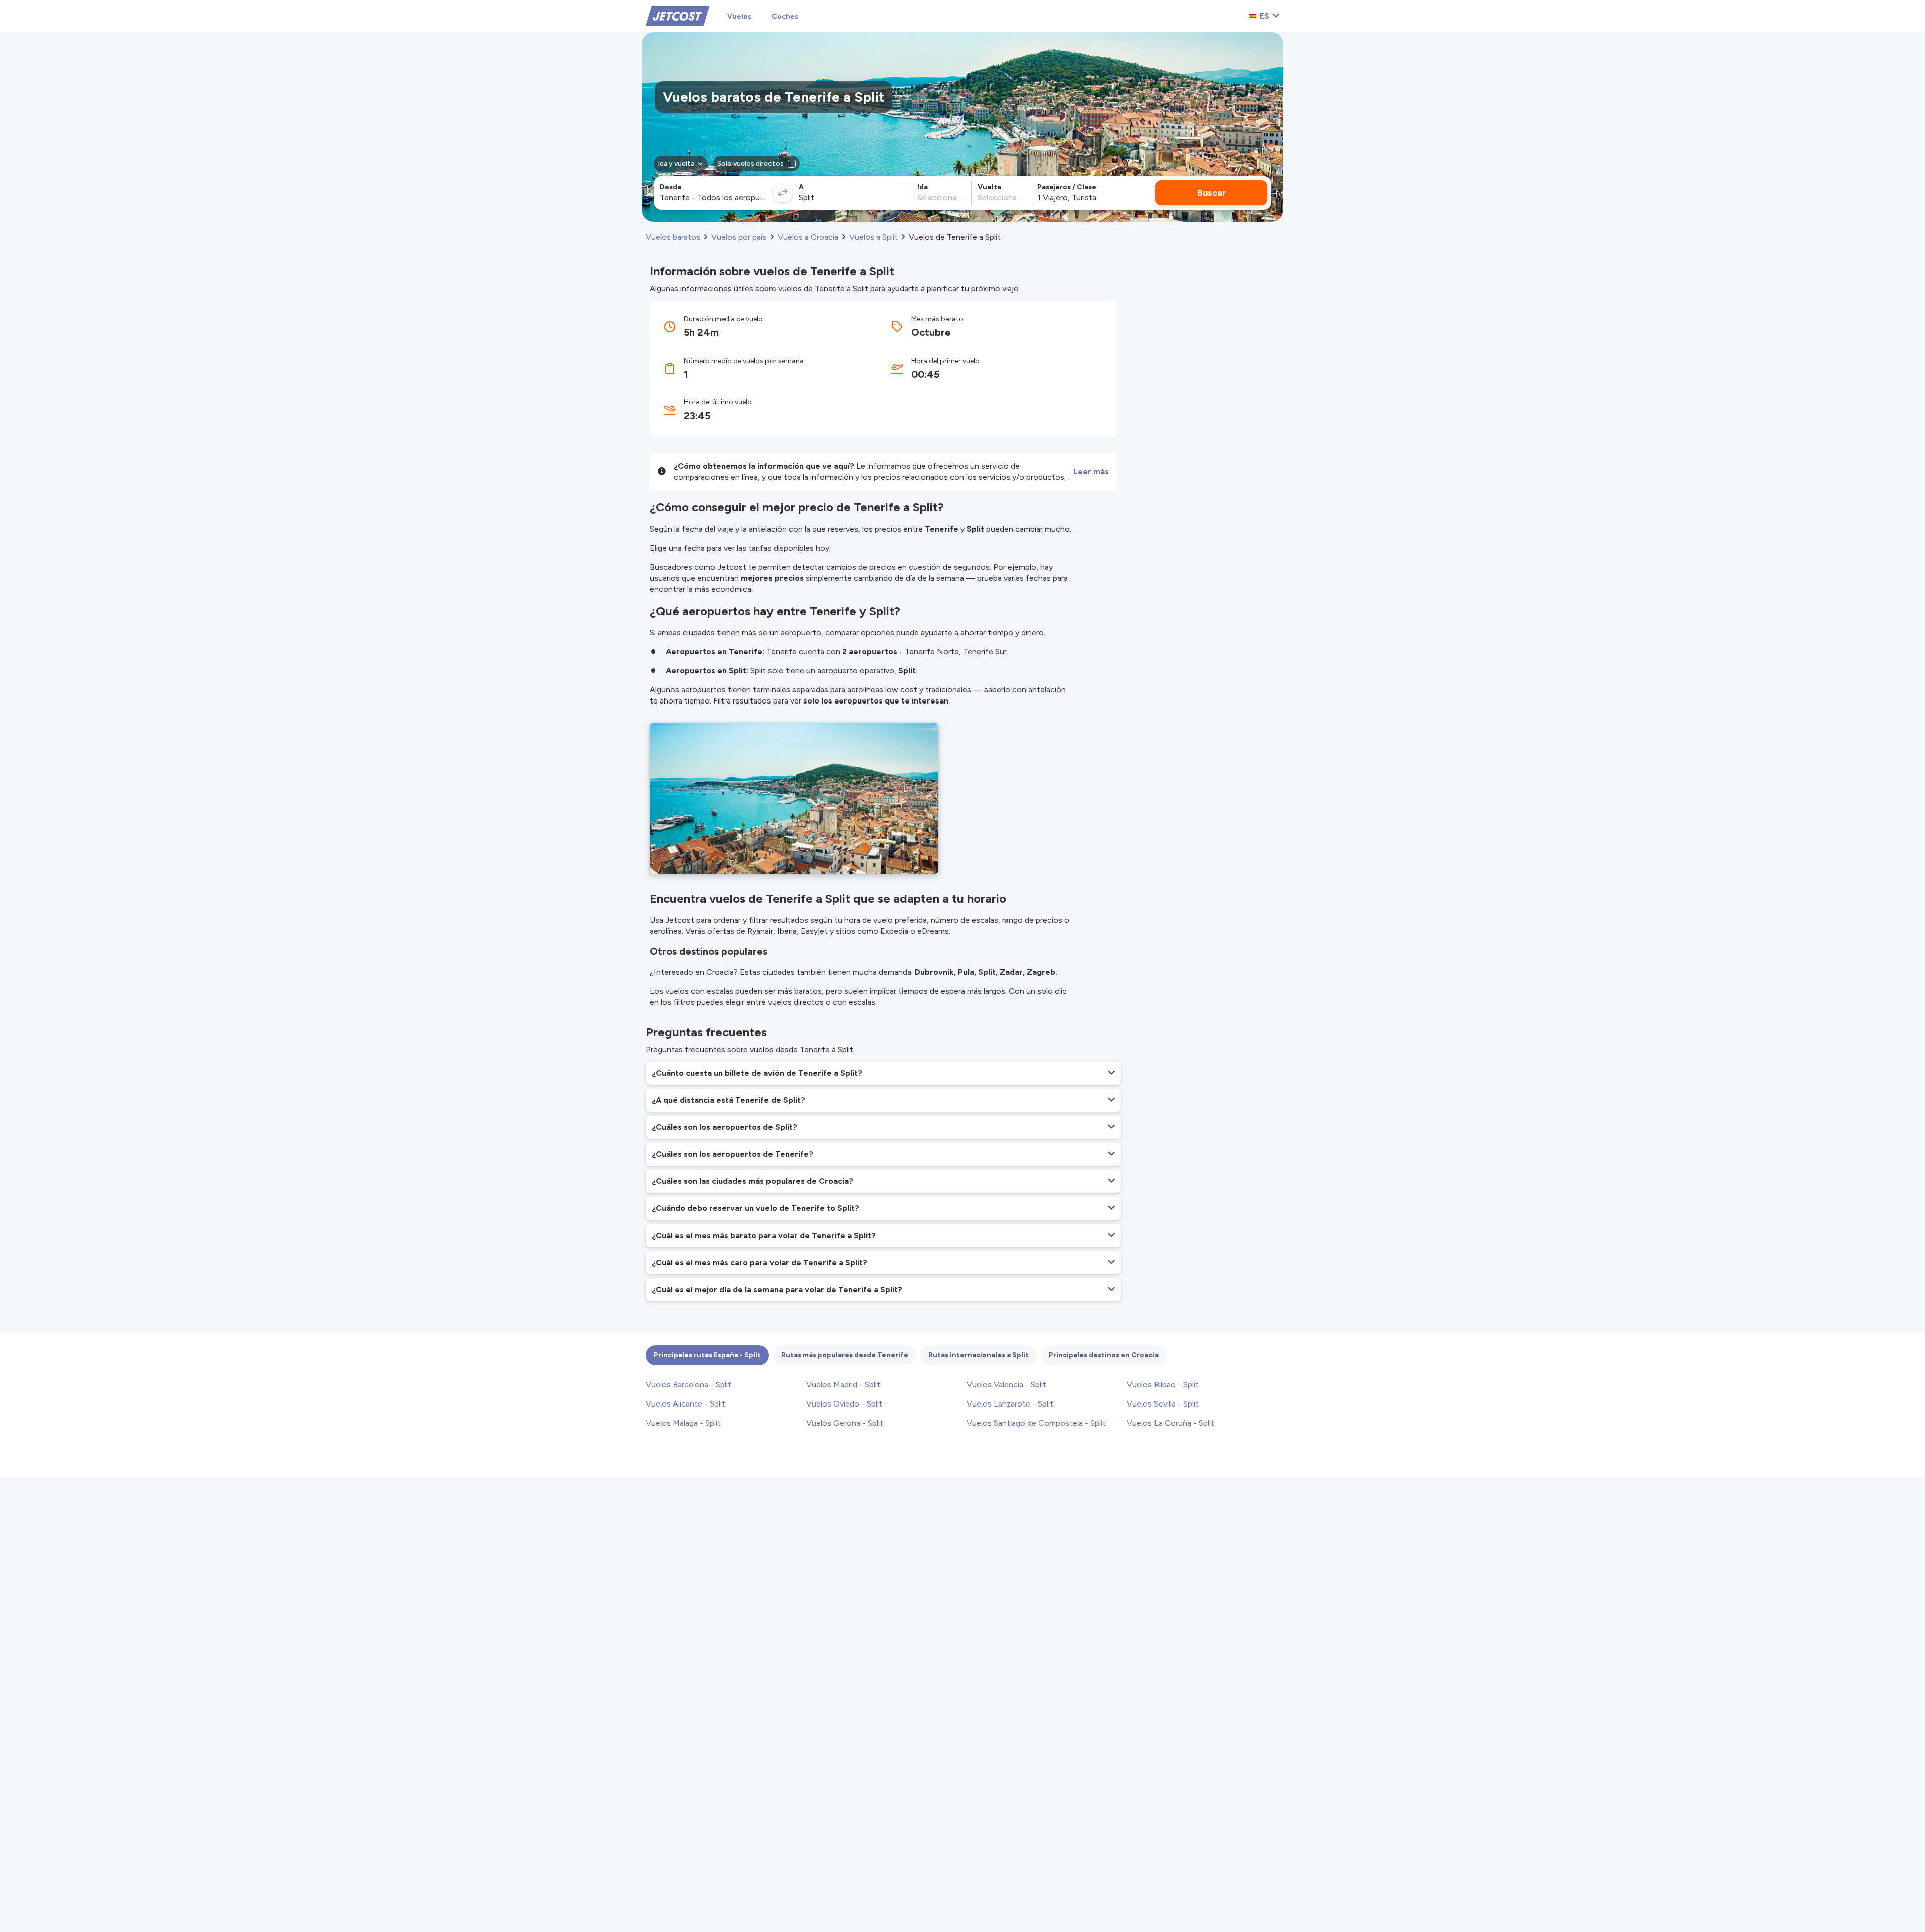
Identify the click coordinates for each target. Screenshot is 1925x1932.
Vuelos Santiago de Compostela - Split (1036, 1423)
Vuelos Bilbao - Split (1163, 1385)
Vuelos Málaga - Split (683, 1423)
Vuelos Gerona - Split (845, 1423)
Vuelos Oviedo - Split (844, 1404)
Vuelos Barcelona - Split (689, 1385)
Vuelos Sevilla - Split (1163, 1404)
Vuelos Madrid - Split (843, 1385)
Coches (785, 16)
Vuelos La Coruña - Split (1171, 1423)
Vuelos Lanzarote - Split (1010, 1404)
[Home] (678, 15)
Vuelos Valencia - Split (1006, 1385)
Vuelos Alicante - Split (686, 1404)
